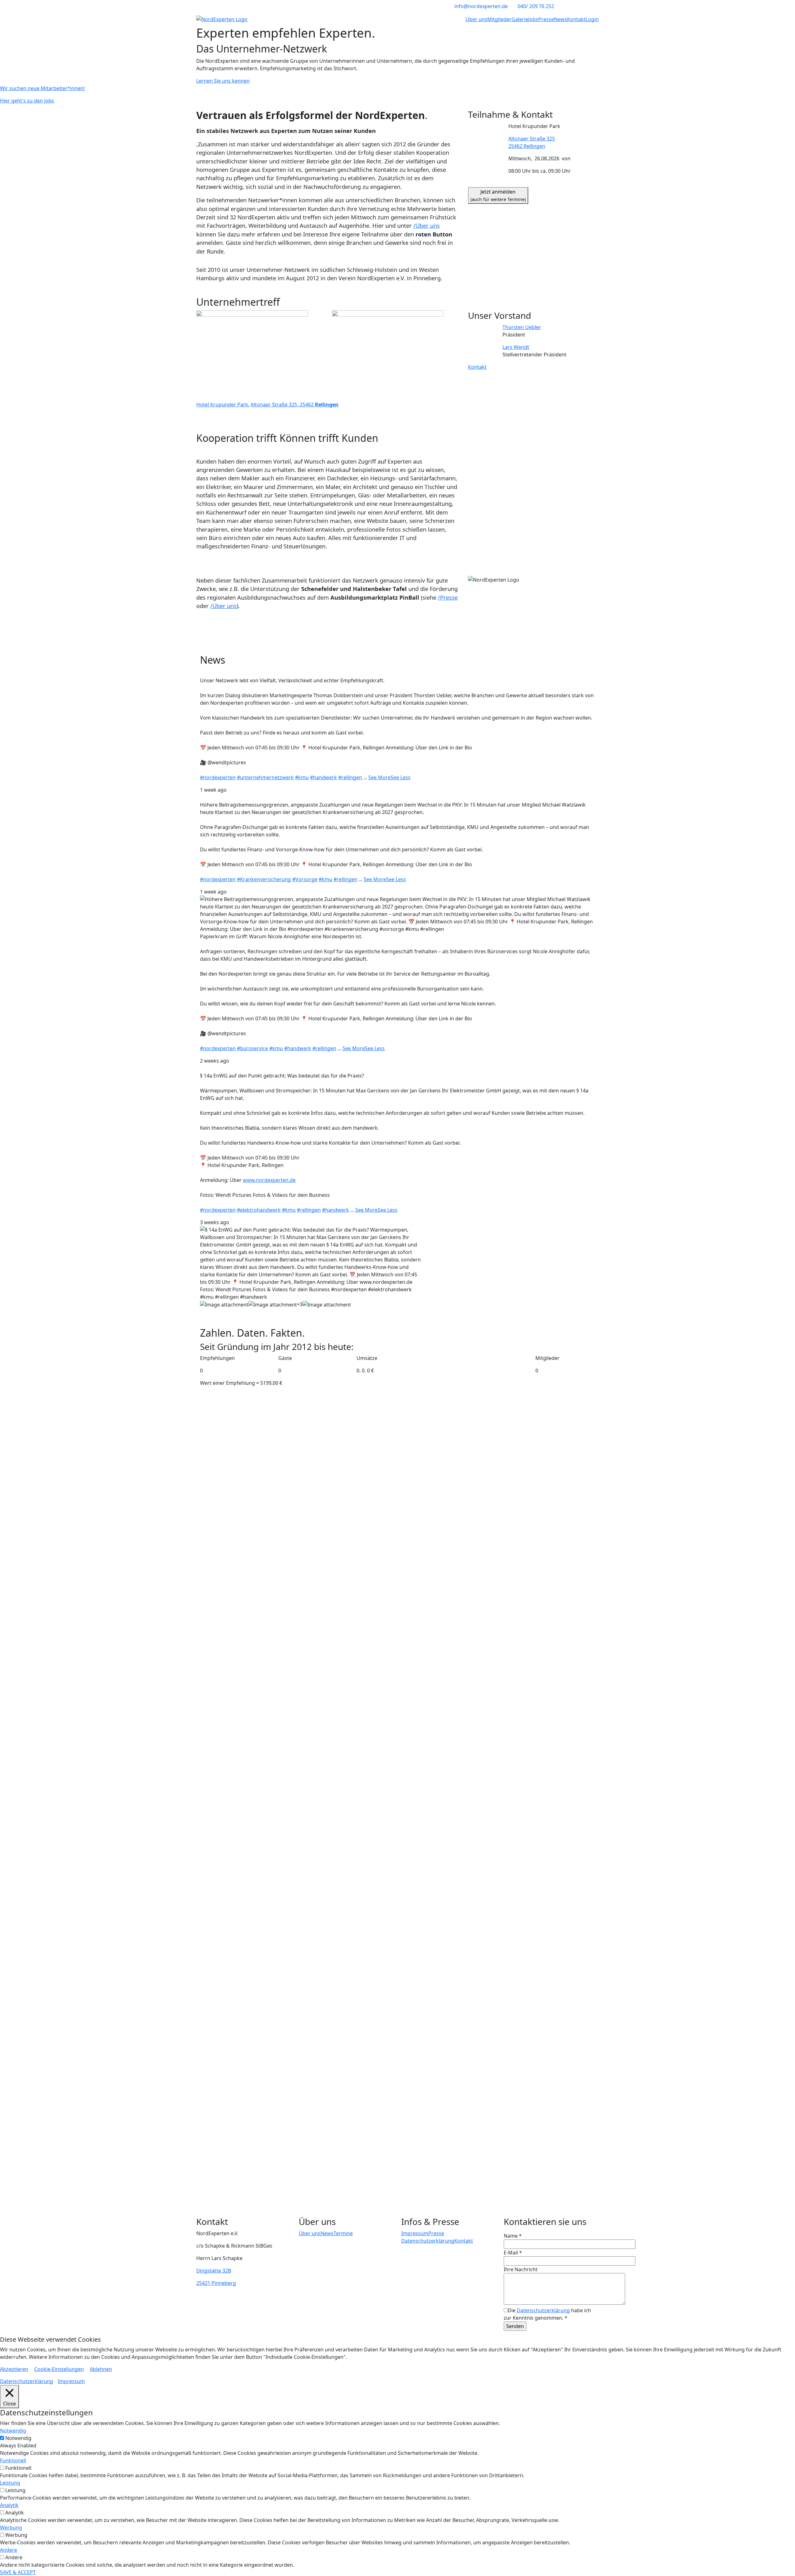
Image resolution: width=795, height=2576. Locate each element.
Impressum (415, 2233)
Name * (513, 2236)
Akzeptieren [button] (14, 2369)
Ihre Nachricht (521, 2269)
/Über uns (427, 225)
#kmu (302, 777)
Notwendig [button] (13, 2431)
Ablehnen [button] (101, 2369)
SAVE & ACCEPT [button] (18, 2572)
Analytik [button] (9, 2505)
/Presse (448, 597)
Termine (343, 2233)
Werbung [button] (11, 2528)
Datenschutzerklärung (428, 2241)
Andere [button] (9, 2550)
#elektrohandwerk (259, 1210)
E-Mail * (513, 2253)
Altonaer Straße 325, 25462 (295, 405)
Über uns (476, 19)
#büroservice (252, 1048)
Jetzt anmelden (498, 195)
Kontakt (576, 19)
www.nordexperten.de (269, 1180)
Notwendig (18, 2438)
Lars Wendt (516, 347)
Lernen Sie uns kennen (223, 81)
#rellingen (350, 777)
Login (592, 19)
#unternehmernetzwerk (265, 777)
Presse (546, 19)
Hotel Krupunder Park (222, 405)
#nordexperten (218, 777)
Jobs (533, 19)
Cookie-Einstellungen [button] (59, 2369)
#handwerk (323, 777)
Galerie (520, 19)
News (561, 19)
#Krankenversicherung (264, 879)
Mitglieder (499, 19)
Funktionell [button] (13, 2460)
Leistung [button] (10, 2483)
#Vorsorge (305, 879)
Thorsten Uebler (522, 327)
